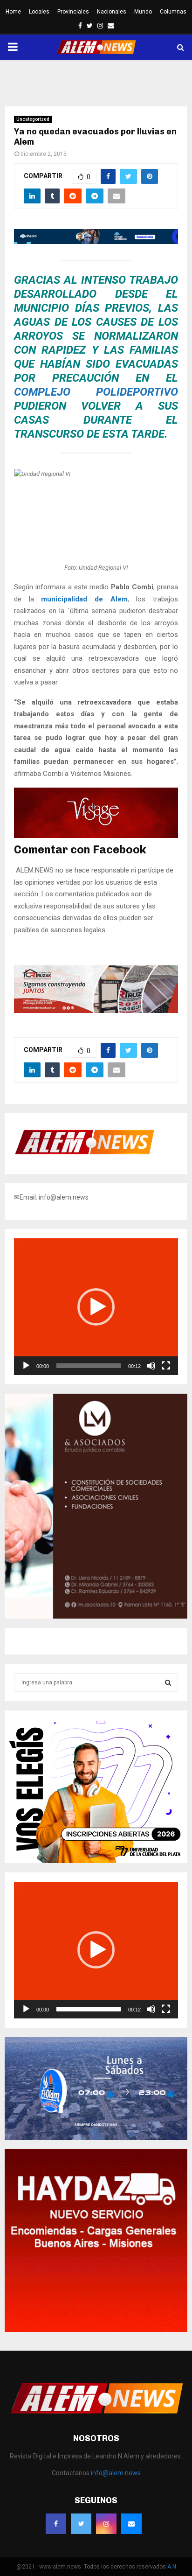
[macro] (96, 242)
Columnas (173, 12)
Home (13, 12)
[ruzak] (96, 1011)
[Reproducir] (26, 1366)
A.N (172, 2567)
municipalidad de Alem (84, 599)
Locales (39, 12)
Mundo (143, 12)
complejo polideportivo (96, 392)
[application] (96, 1307)
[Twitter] (81, 2524)
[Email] (131, 2524)
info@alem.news (116, 2473)
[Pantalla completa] (166, 1366)
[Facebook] (56, 2524)
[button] (96, 1307)
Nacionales (112, 12)
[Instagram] (106, 2524)
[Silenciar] (151, 1366)
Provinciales (73, 12)
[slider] (89, 1366)
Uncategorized (33, 119)
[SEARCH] (168, 1682)
